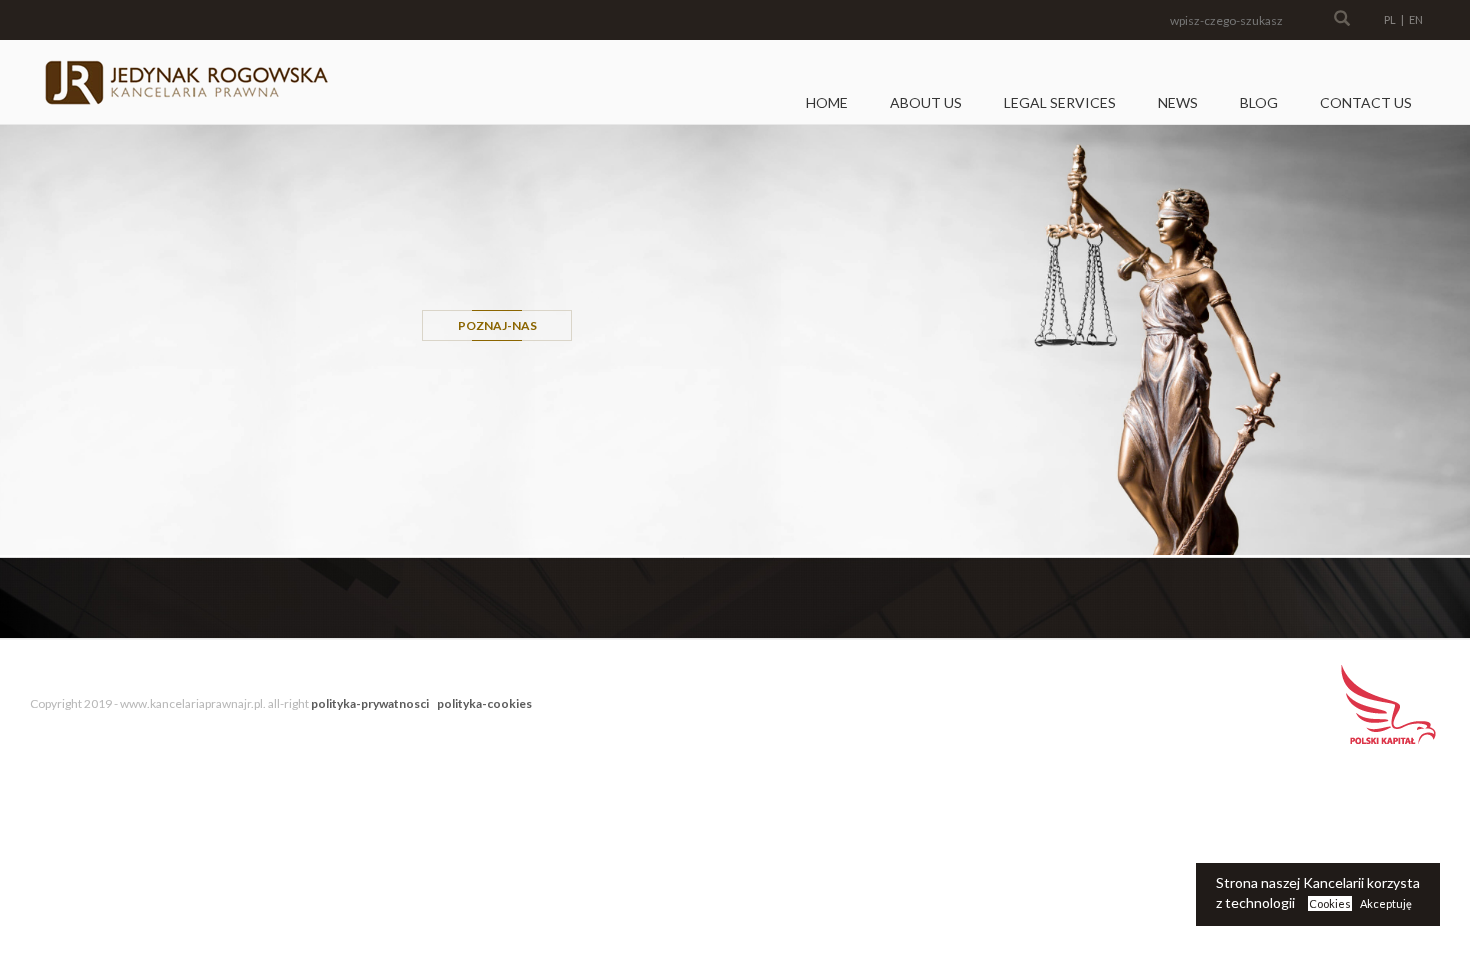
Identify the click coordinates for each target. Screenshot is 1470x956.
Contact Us (1366, 102)
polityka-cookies (484, 703)
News (1178, 102)
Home (827, 102)
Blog (1259, 102)
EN (1416, 19)
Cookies (1330, 903)
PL (1390, 19)
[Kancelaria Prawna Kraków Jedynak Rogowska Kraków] (185, 82)
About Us (926, 102)
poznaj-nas (497, 325)
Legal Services (1060, 102)
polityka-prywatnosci (370, 703)
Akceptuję (1386, 903)
